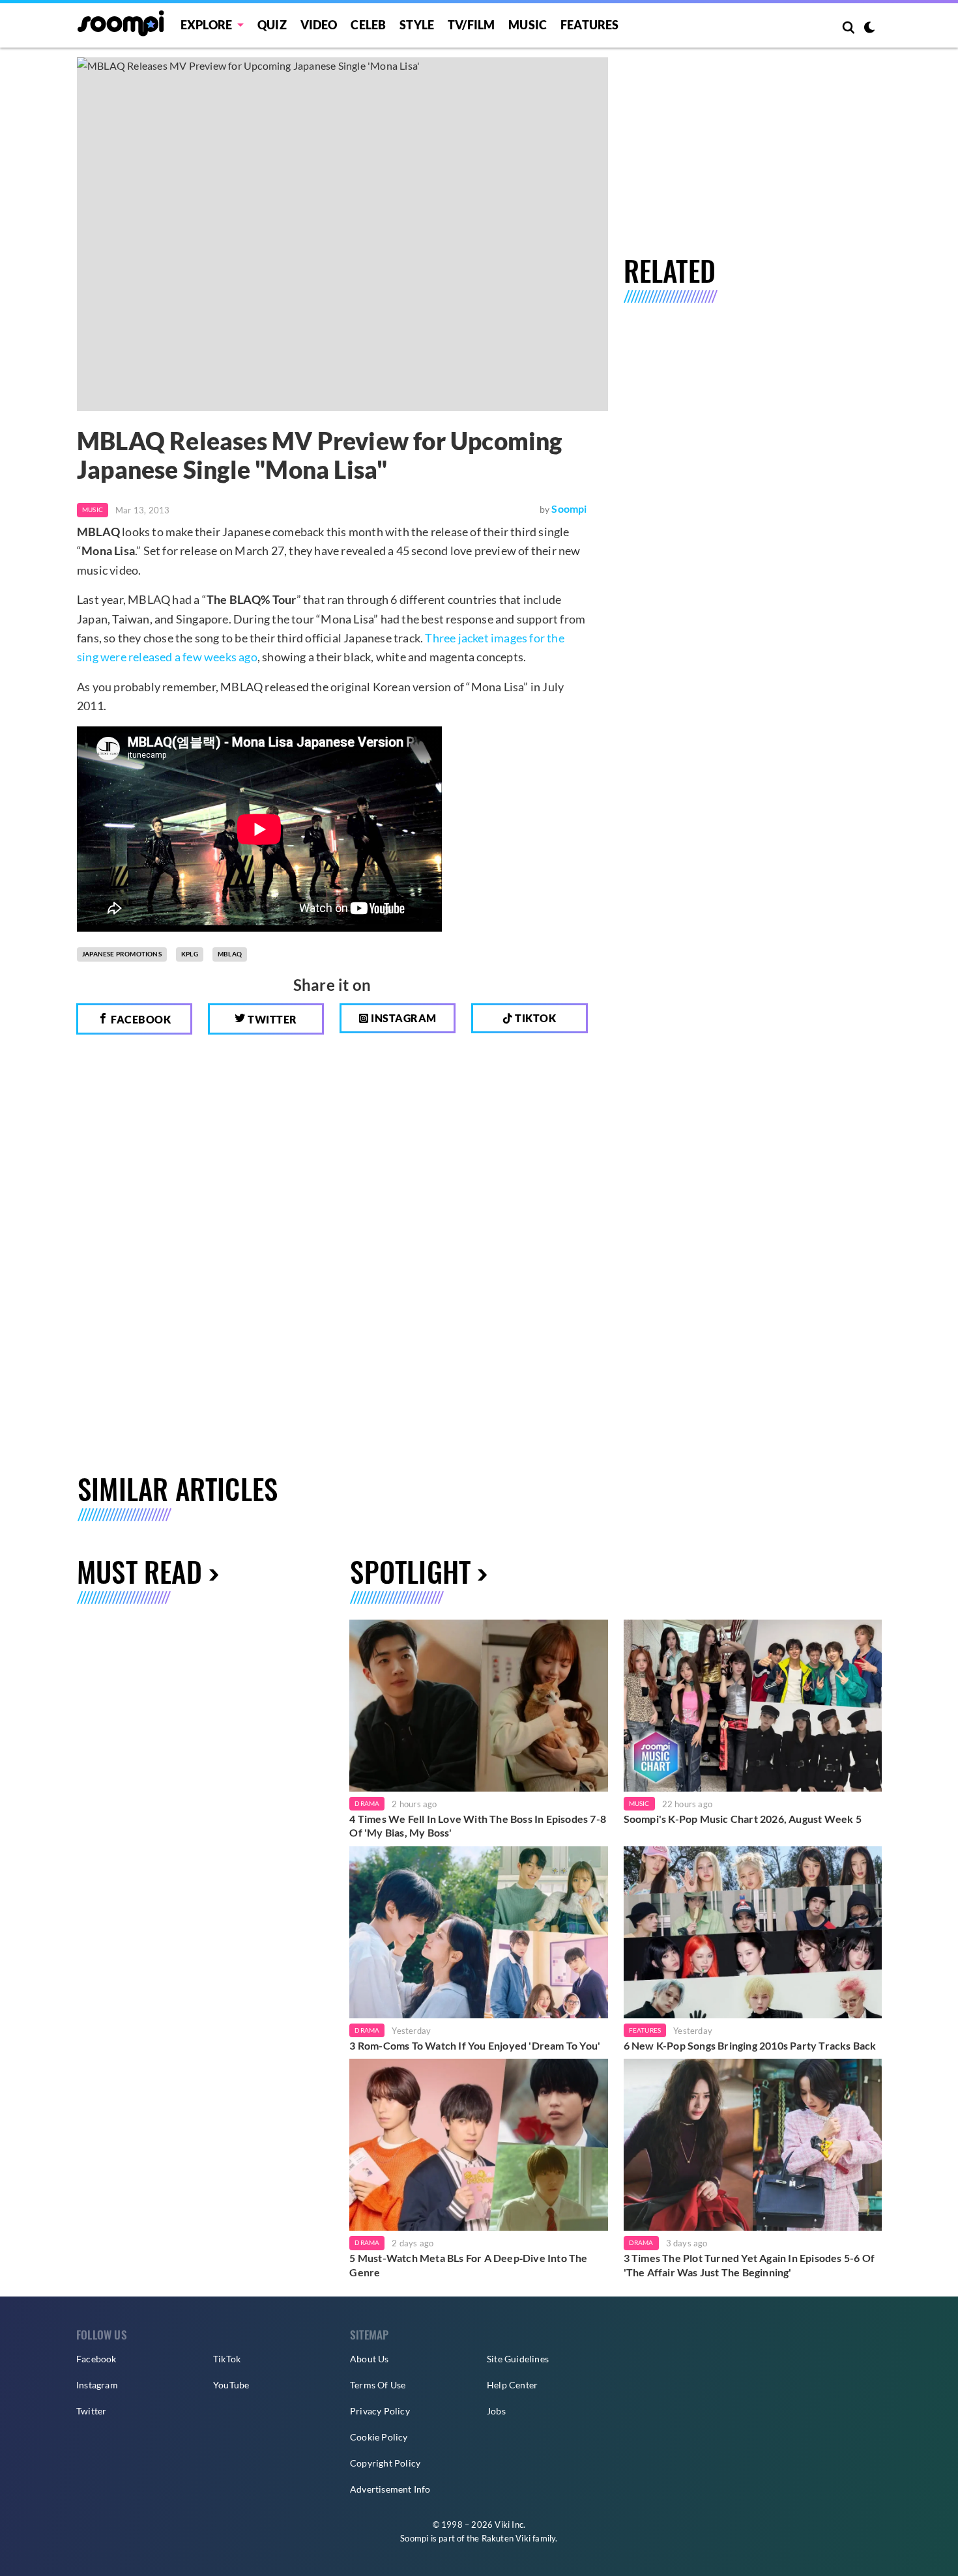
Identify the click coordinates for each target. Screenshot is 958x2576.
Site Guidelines (518, 2359)
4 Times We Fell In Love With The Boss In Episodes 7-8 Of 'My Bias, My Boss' (478, 1826)
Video (319, 25)
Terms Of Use (378, 2385)
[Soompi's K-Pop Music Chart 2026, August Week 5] (753, 1706)
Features (590, 25)
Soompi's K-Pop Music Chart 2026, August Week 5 (743, 1819)
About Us (370, 2359)
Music (528, 25)
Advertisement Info (390, 2489)
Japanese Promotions (122, 954)
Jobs (496, 2411)
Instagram (403, 1018)
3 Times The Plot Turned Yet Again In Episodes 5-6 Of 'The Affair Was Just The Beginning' (749, 2265)
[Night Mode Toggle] (869, 29)
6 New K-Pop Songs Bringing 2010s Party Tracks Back (750, 2045)
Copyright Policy (385, 2463)
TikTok (227, 2359)
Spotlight (410, 1571)
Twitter (271, 1019)
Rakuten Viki (506, 2538)
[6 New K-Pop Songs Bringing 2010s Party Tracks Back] (753, 1932)
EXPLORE (206, 25)
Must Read (139, 1571)
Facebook (140, 1019)
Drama (367, 1803)
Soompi (569, 508)
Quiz (272, 25)
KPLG (190, 954)
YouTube (231, 2385)
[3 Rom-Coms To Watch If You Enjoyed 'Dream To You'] (478, 1932)
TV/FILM (471, 25)
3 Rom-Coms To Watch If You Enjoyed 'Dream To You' (475, 2045)
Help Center (512, 2385)
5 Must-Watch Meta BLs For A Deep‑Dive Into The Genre (468, 2265)
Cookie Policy (379, 2437)
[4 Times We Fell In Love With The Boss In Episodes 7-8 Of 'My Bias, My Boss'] (478, 1706)
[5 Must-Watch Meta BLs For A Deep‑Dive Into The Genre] (478, 2145)
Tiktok (535, 1018)
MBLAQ (230, 954)
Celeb (368, 25)
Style (417, 25)
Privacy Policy (380, 2411)
